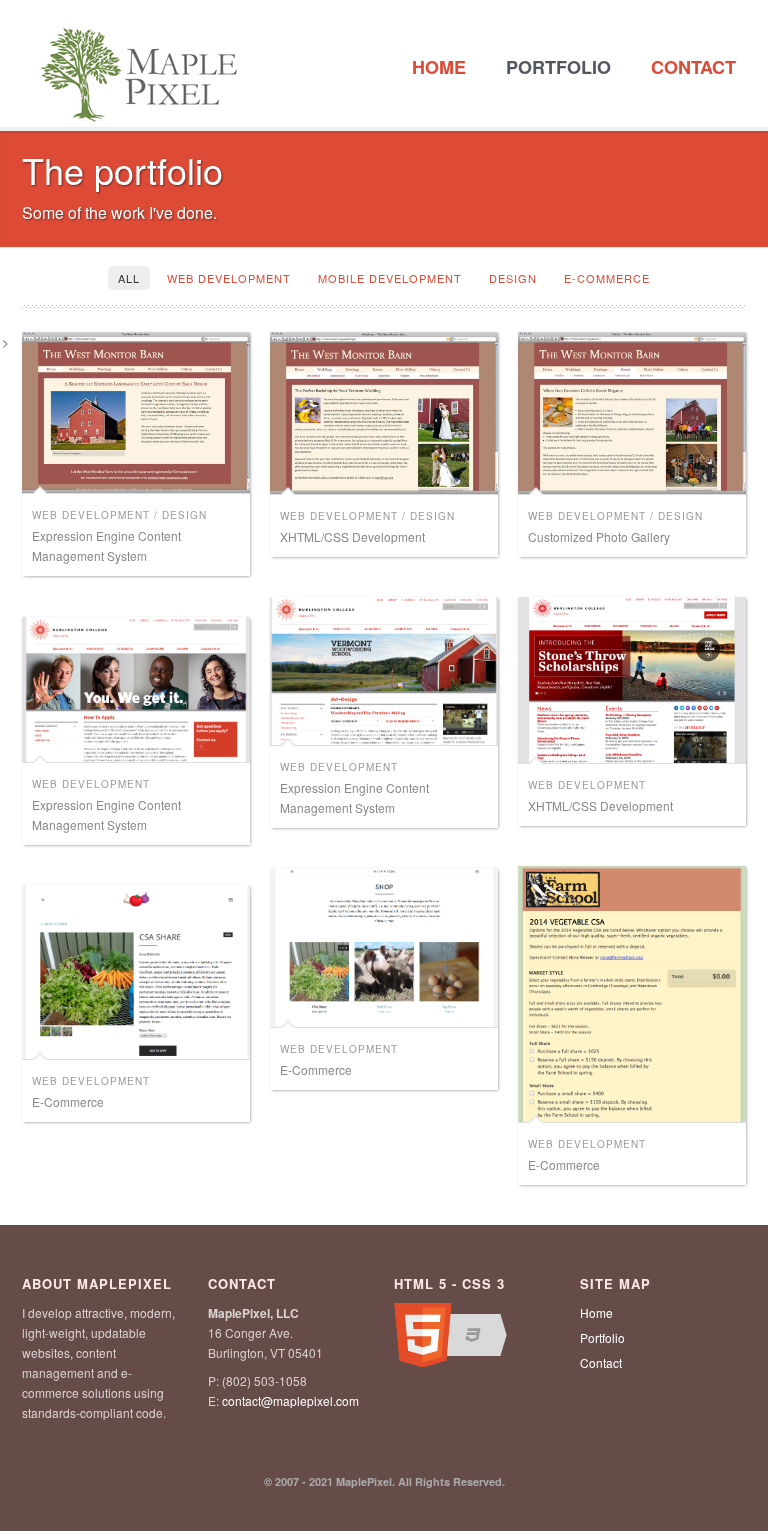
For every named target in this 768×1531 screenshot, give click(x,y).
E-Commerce (607, 278)
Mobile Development (390, 278)
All (129, 278)
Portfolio (558, 67)
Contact (693, 67)
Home (439, 67)
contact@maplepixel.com (290, 1400)
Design (513, 278)
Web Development (229, 278)
